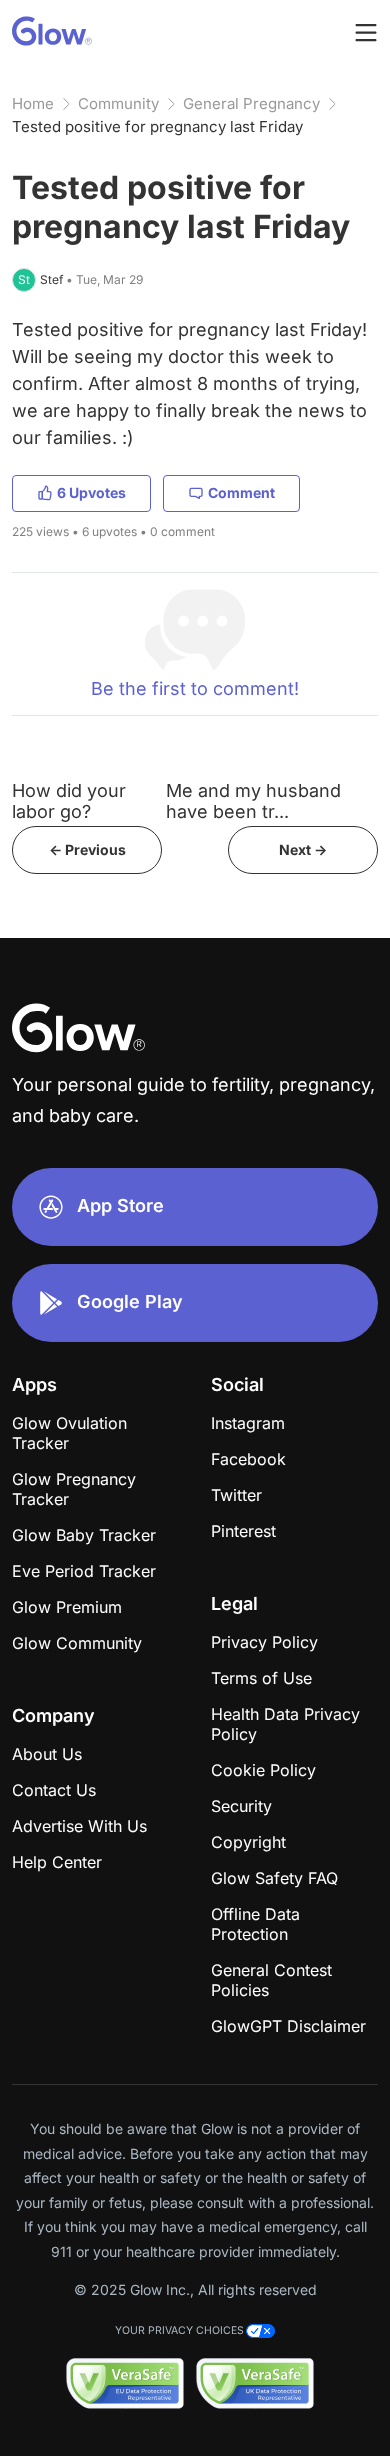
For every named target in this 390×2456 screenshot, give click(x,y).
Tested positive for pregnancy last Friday (157, 126)
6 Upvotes (91, 492)
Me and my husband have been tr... (253, 801)
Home (33, 103)
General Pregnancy (251, 103)
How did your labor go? (69, 801)
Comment (241, 492)
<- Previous (87, 849)
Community (118, 103)
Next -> (303, 849)
